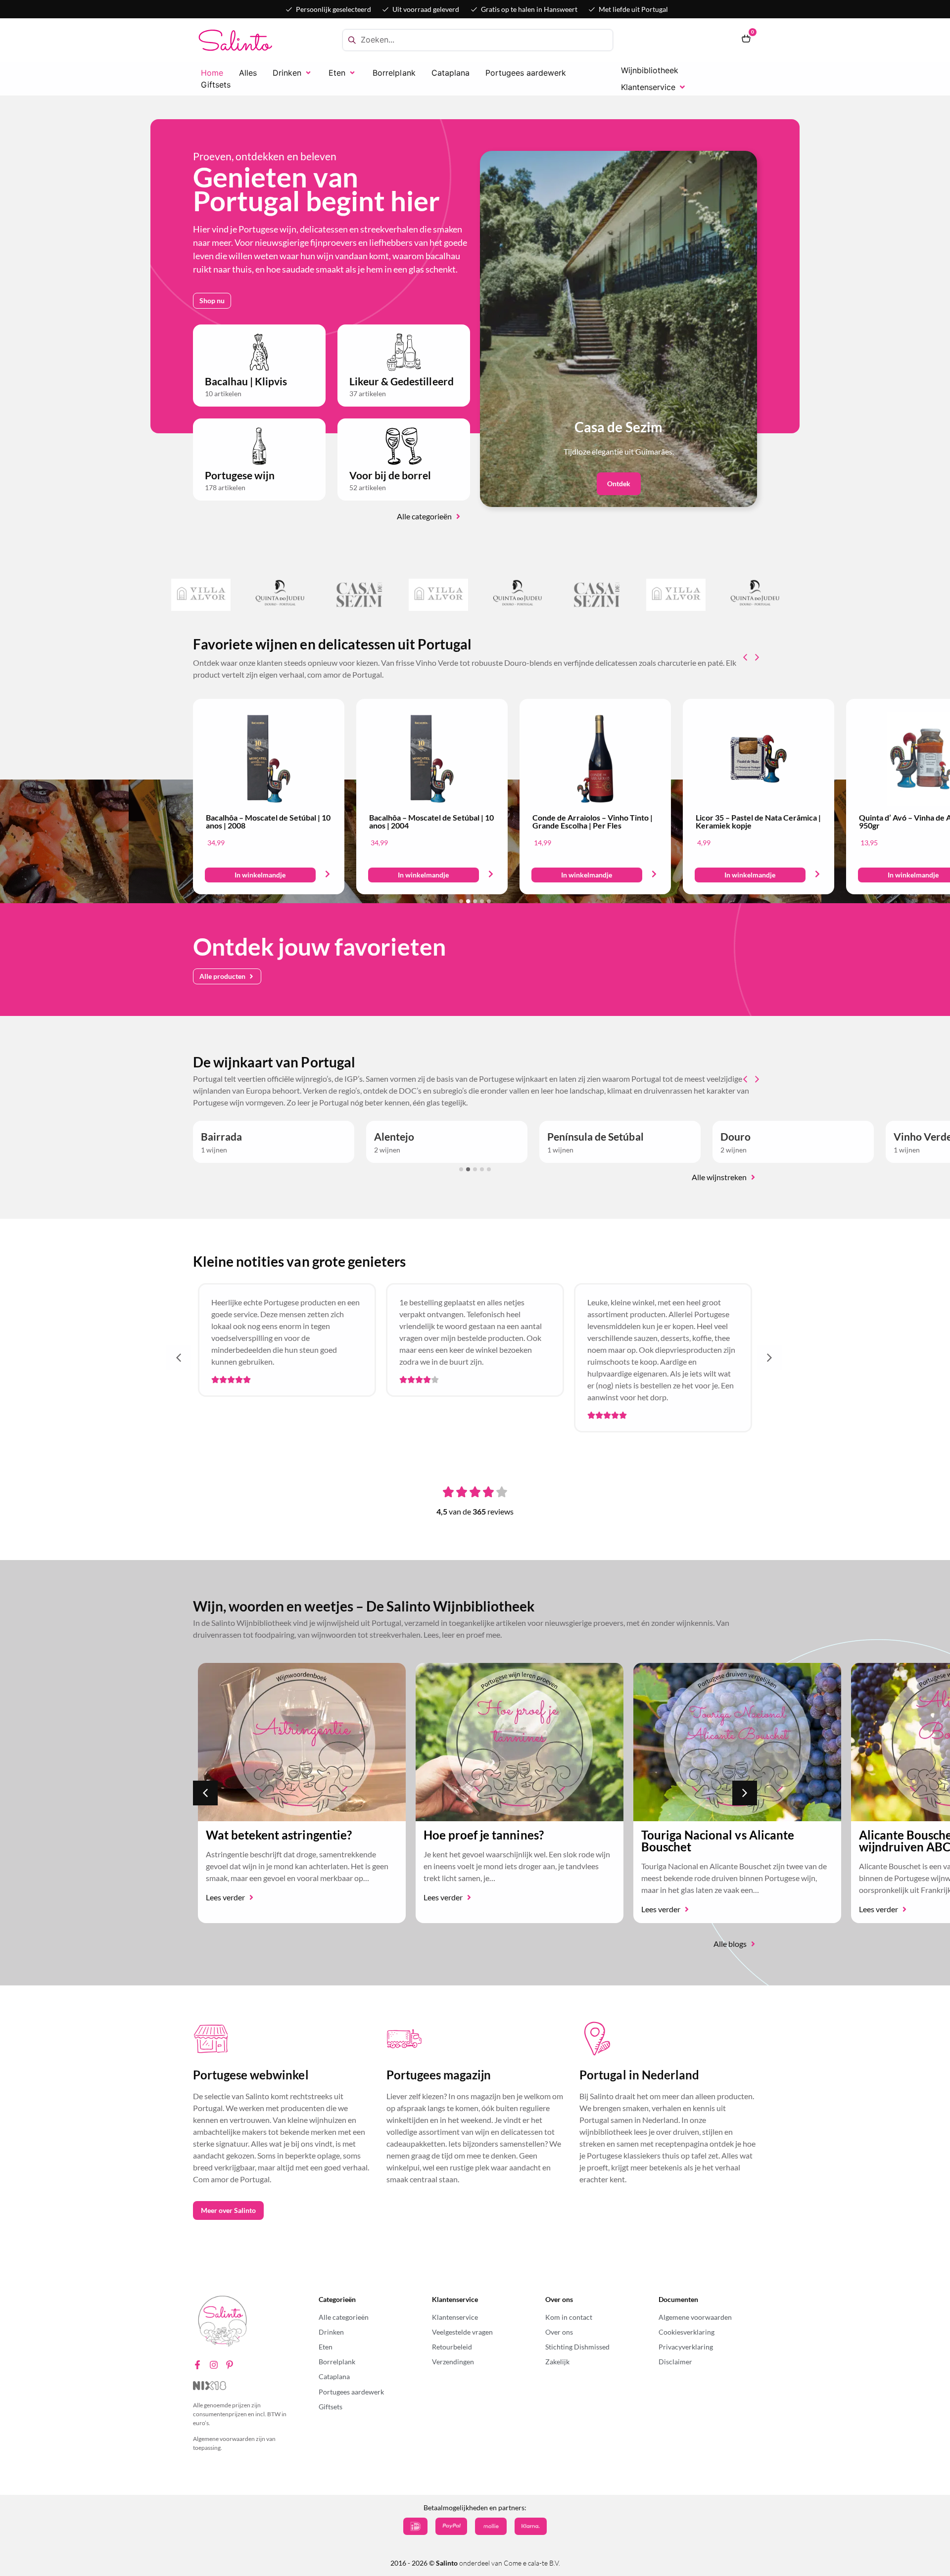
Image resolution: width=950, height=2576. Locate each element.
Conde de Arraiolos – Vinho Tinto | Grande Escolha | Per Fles (266, 821)
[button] (293, 73)
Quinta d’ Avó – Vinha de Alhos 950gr (586, 821)
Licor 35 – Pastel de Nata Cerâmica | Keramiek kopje (432, 821)
